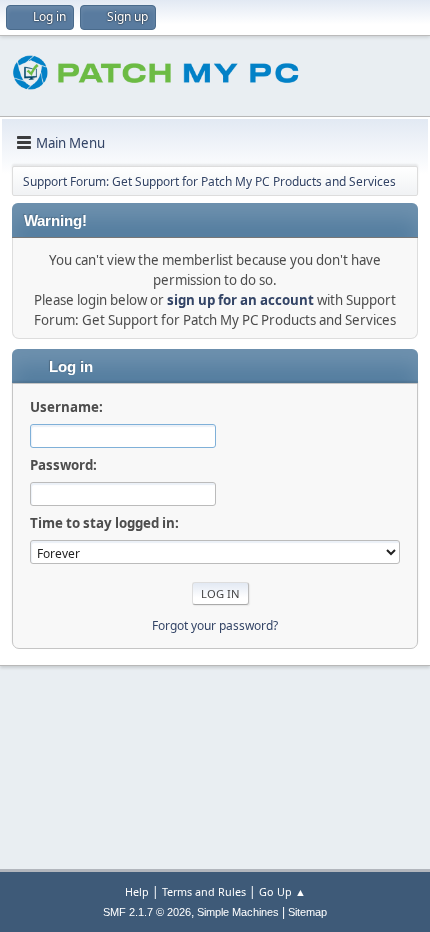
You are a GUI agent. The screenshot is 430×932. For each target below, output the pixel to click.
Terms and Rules (204, 891)
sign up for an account (240, 300)
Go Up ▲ (282, 891)
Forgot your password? (215, 625)
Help (137, 891)
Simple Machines (238, 912)
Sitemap (307, 912)
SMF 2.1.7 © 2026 (147, 912)
